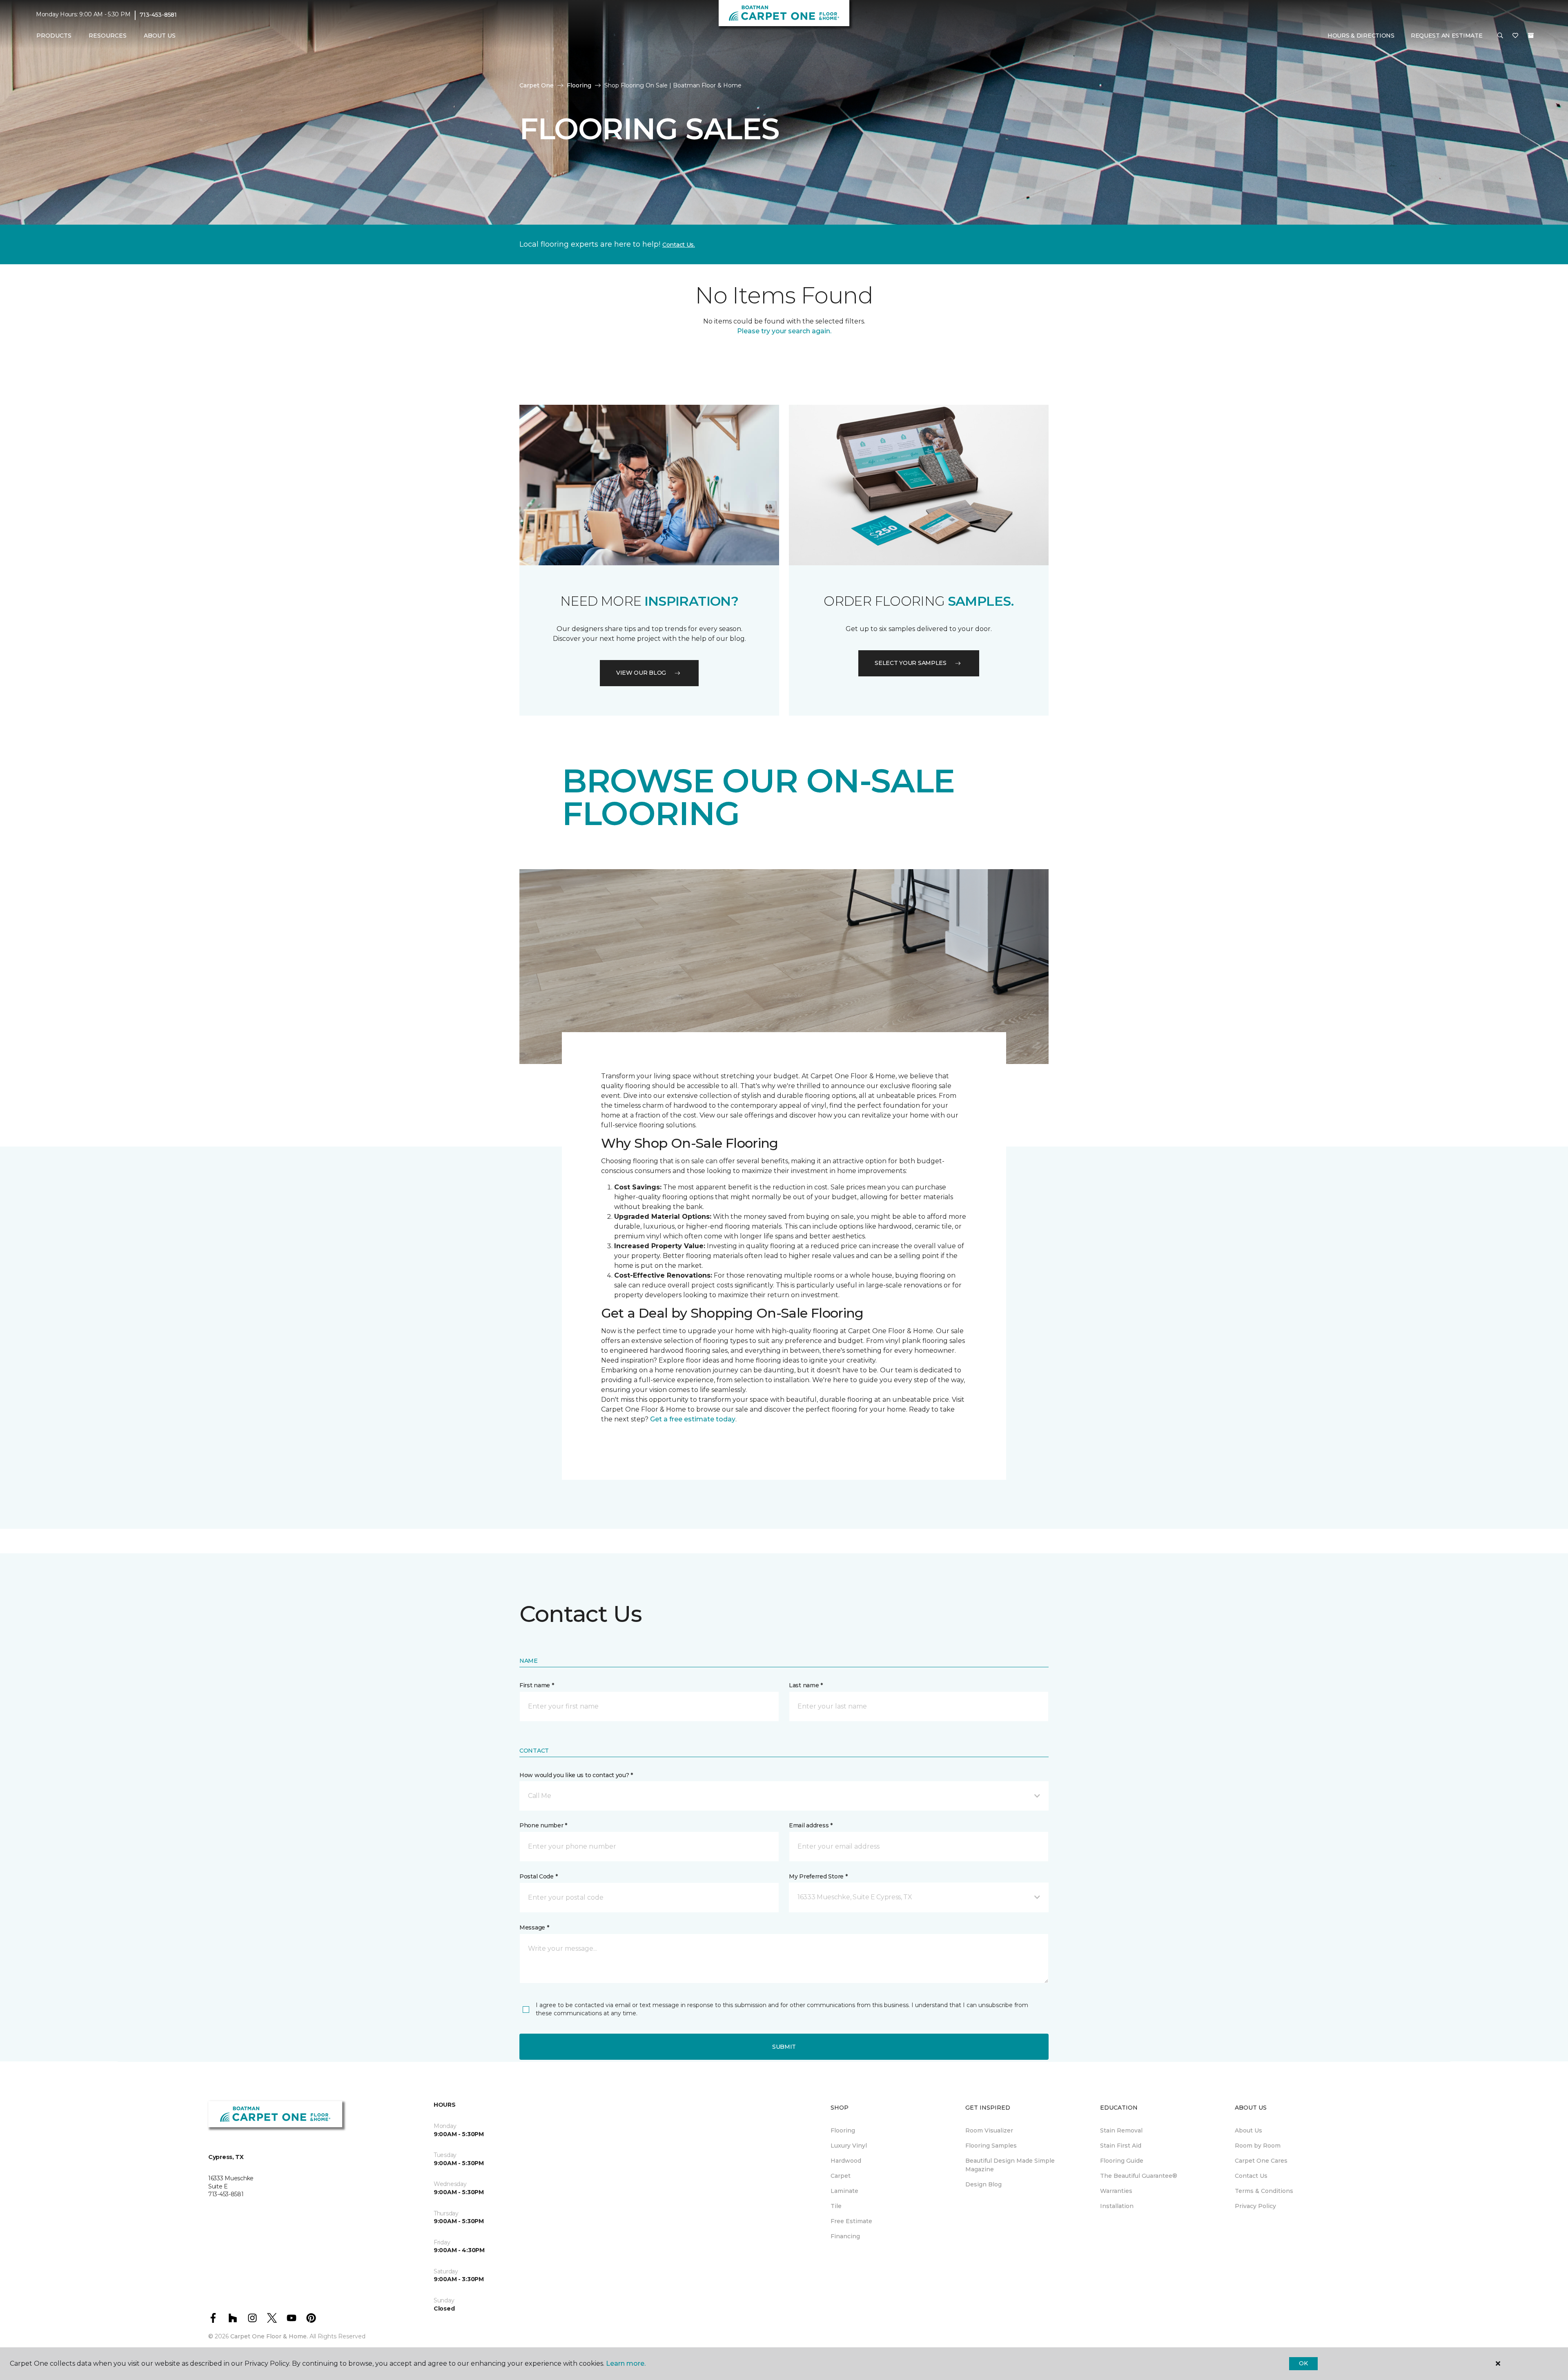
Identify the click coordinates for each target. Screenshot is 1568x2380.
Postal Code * (538, 1876)
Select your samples (911, 663)
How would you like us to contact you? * (576, 1775)
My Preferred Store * (818, 1876)
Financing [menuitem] (845, 2236)
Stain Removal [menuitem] (1121, 2130)
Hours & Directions (1361, 36)
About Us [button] (160, 36)
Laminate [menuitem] (844, 2191)
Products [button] (54, 36)
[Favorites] (1515, 36)
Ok (1303, 2363)
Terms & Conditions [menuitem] (1264, 2191)
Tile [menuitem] (836, 2206)
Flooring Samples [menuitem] (991, 2146)
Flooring (579, 85)
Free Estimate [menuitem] (851, 2221)
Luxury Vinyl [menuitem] (849, 2146)
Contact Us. (679, 245)
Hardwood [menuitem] (846, 2161)
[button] (1500, 36)
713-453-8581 (158, 15)
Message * (534, 1927)
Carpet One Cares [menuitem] (1261, 2161)
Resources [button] (108, 36)
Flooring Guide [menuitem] (1122, 2161)
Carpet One (537, 85)
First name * (537, 1685)
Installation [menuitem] (1117, 2206)
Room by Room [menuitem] (1258, 2146)
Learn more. (626, 2363)
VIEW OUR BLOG (641, 673)
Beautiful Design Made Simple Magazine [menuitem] (1010, 2165)
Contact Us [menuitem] (1251, 2176)
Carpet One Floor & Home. (269, 2336)
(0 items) (1531, 36)
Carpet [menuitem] (841, 2176)
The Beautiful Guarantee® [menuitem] (1139, 2176)
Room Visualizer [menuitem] (989, 2130)
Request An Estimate (1447, 36)
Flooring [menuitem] (843, 2130)
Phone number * (543, 1825)
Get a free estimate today (693, 1419)
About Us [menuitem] (1248, 2130)
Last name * (806, 1685)
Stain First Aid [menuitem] (1121, 2146)
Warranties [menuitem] (1116, 2191)
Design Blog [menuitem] (983, 2184)
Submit (784, 2047)
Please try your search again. (784, 331)
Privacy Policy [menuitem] (1255, 2206)
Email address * (811, 1825)
